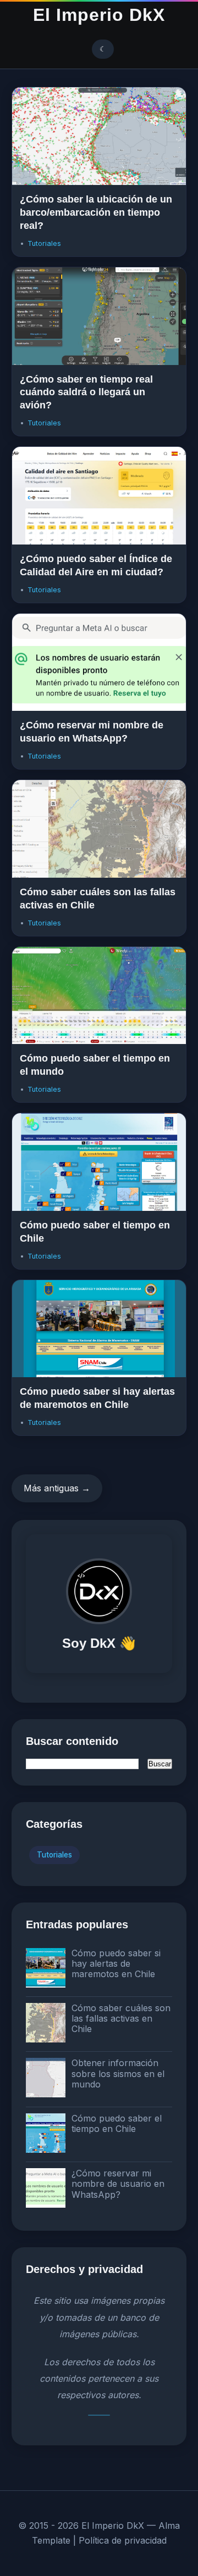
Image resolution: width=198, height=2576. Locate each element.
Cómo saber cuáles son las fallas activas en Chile (121, 2018)
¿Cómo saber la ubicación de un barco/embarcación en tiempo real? (96, 212)
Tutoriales (44, 243)
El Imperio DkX (99, 15)
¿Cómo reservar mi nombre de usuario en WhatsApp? (118, 2184)
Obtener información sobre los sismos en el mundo (118, 2073)
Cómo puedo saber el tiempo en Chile (117, 2123)
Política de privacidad (123, 2540)
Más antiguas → (57, 1488)
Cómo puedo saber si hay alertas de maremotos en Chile (116, 1963)
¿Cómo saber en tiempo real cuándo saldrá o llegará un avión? (86, 392)
